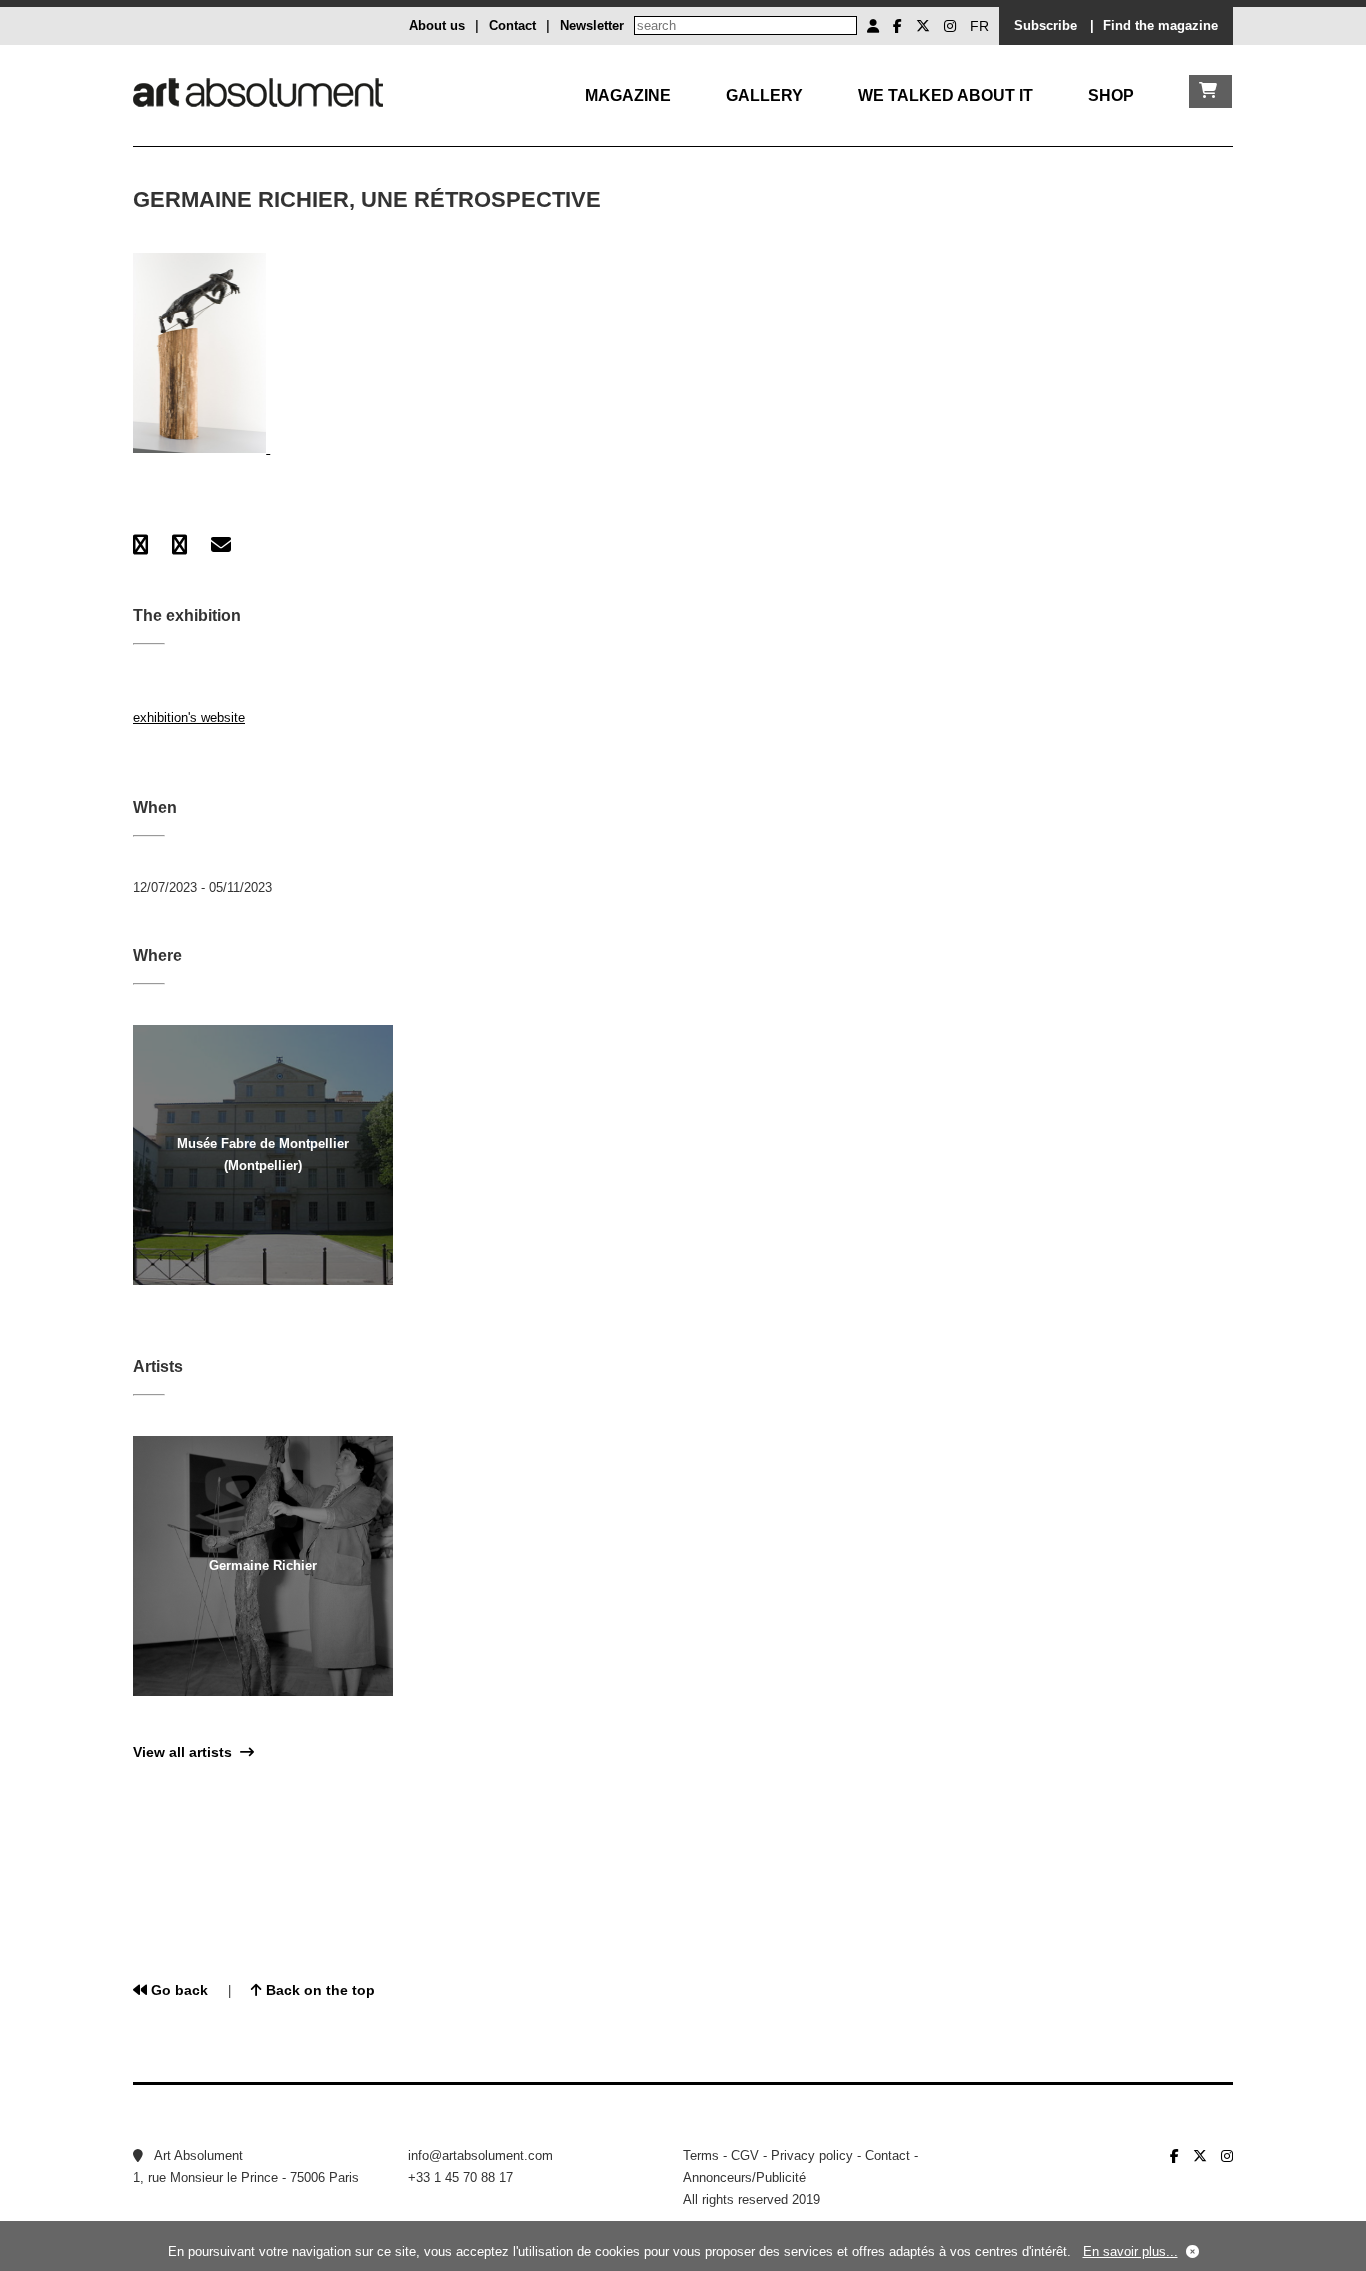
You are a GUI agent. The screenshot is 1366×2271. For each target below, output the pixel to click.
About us (437, 25)
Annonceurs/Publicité (744, 2177)
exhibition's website (189, 717)
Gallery (764, 95)
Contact (512, 25)
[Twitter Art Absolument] (923, 26)
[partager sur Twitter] (179, 545)
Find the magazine (1160, 25)
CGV (745, 2155)
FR (979, 26)
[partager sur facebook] (140, 545)
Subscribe (1045, 25)
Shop (1111, 95)
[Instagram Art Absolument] (950, 26)
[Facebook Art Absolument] (897, 26)
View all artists (186, 1752)
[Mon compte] (873, 26)
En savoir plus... (1130, 2251)
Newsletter (592, 25)
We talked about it (945, 95)
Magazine (628, 95)
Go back (177, 1990)
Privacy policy (812, 2155)
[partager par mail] (221, 545)
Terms (701, 2155)
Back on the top (318, 1990)
